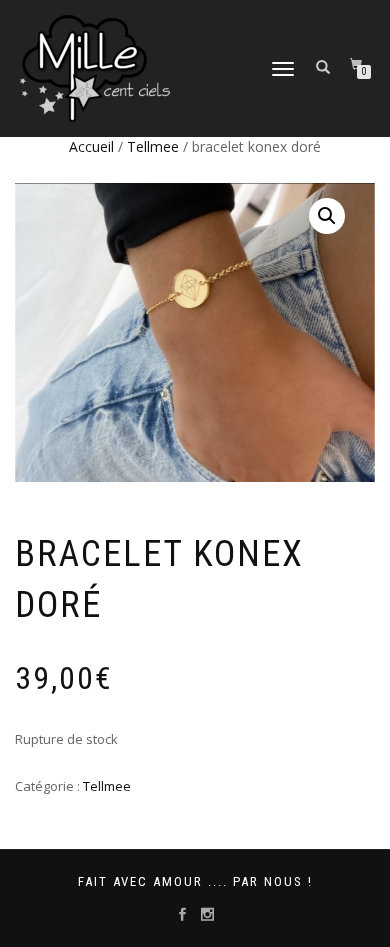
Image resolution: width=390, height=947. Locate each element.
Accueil (91, 146)
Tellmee (153, 146)
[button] (327, 216)
